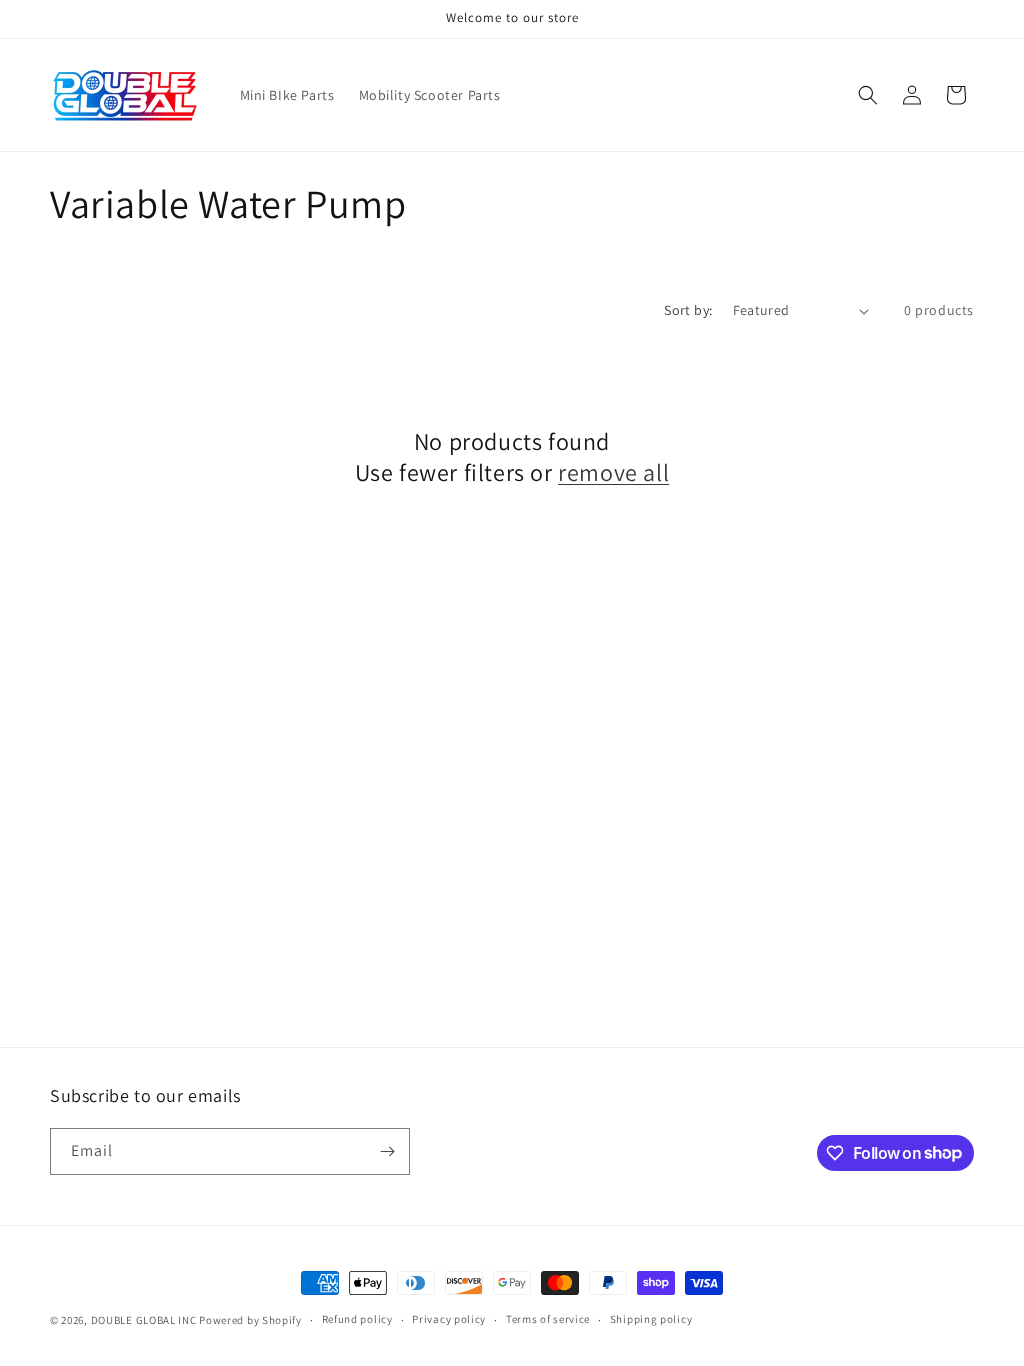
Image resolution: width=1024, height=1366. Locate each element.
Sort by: (688, 310)
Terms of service (548, 1319)
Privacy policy (449, 1319)
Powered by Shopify (250, 1320)
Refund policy (357, 1319)
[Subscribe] (387, 1151)
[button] (868, 95)
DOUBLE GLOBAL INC (144, 1320)
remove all (613, 472)
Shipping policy (651, 1319)
